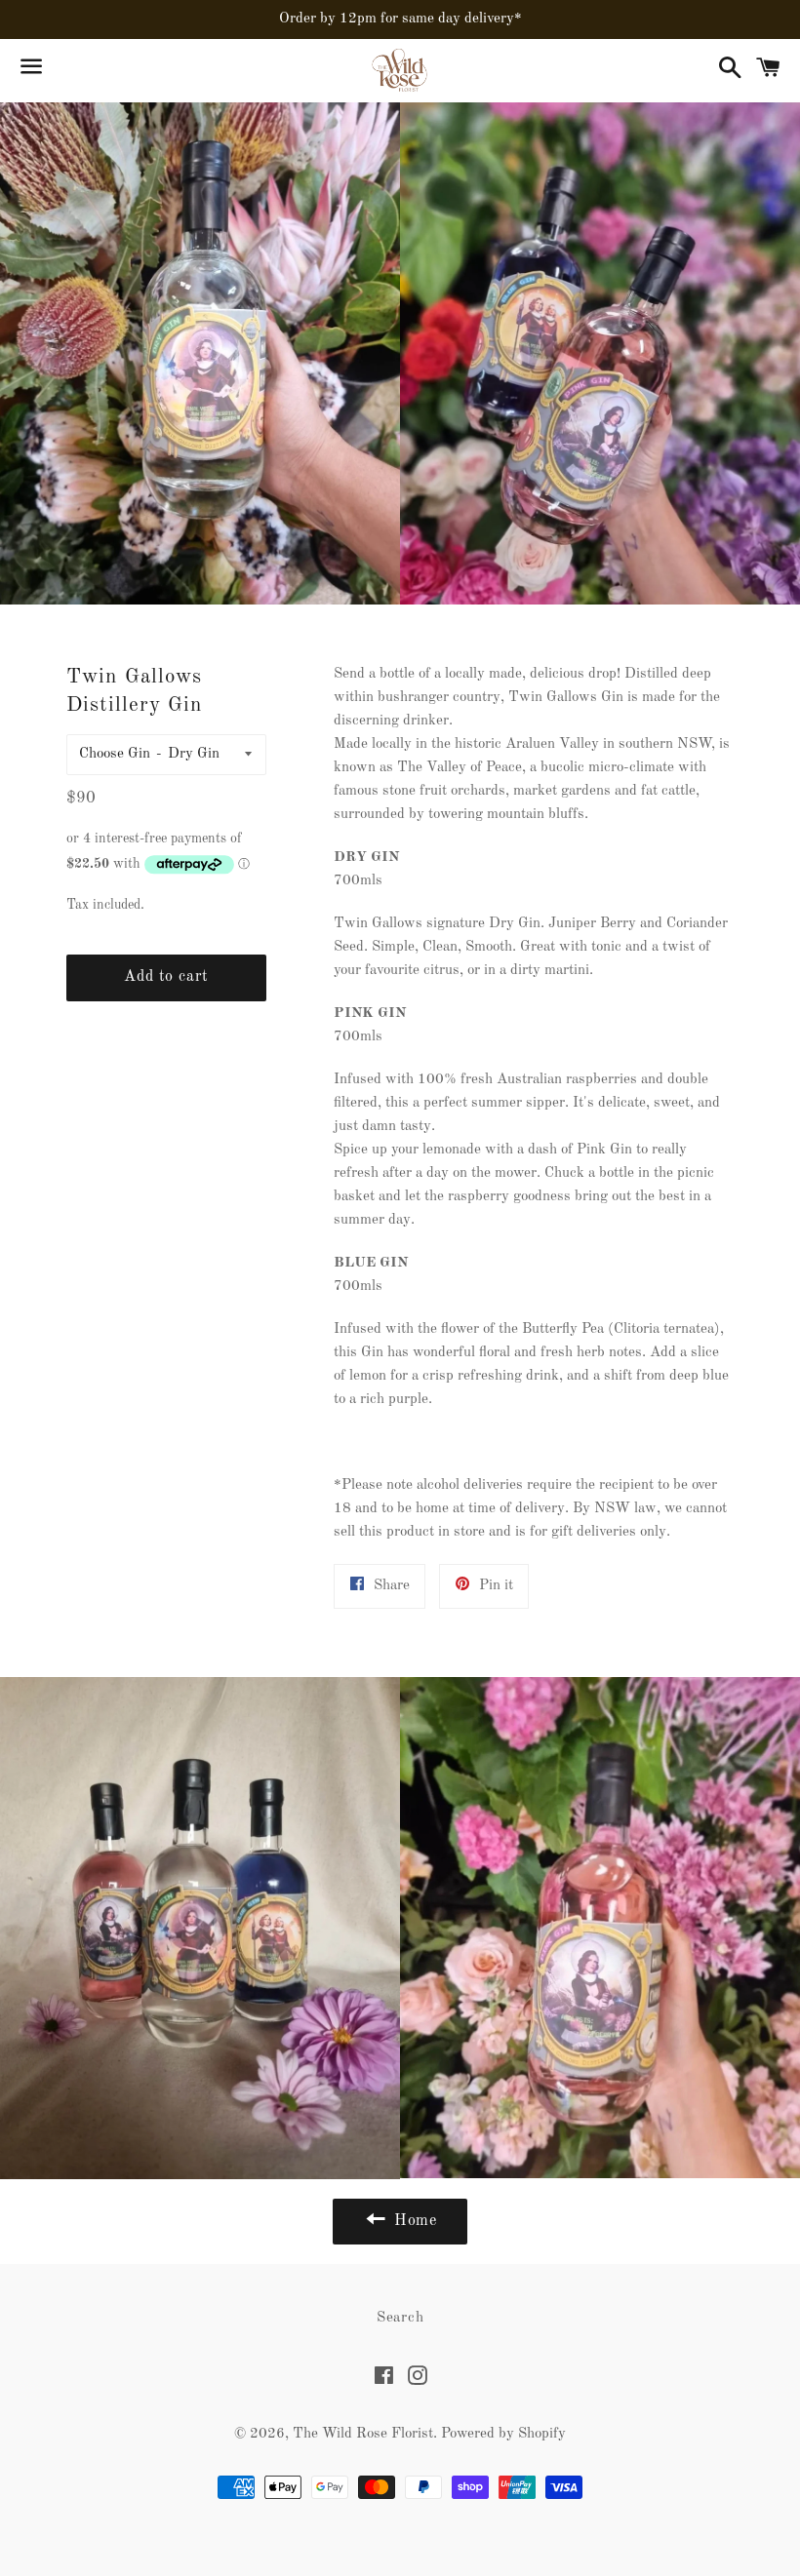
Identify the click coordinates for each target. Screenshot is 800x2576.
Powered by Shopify (503, 2434)
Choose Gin (115, 754)
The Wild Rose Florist (363, 2434)
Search (400, 2318)
